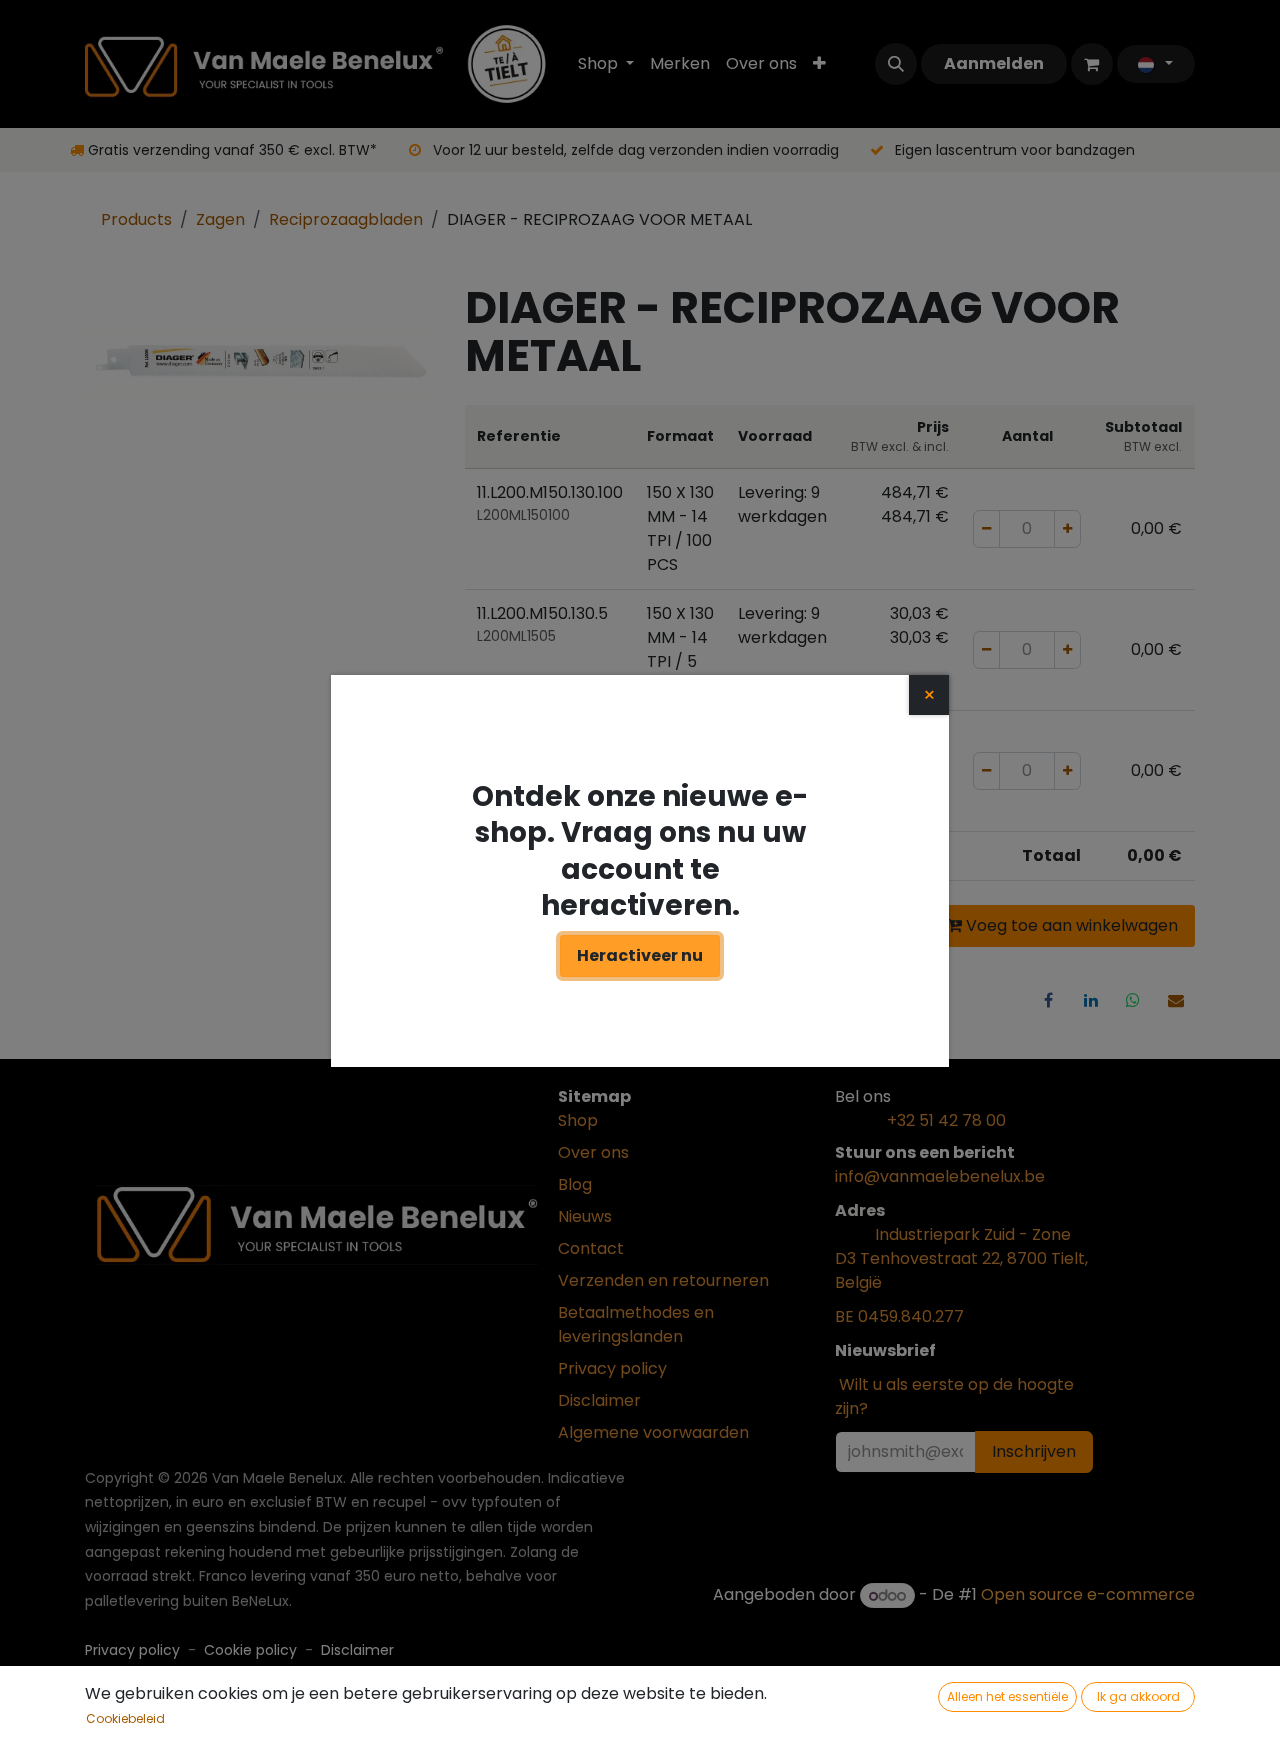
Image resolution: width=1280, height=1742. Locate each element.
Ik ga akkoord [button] (1138, 1696)
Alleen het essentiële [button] (1007, 1696)
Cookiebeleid (125, 1718)
